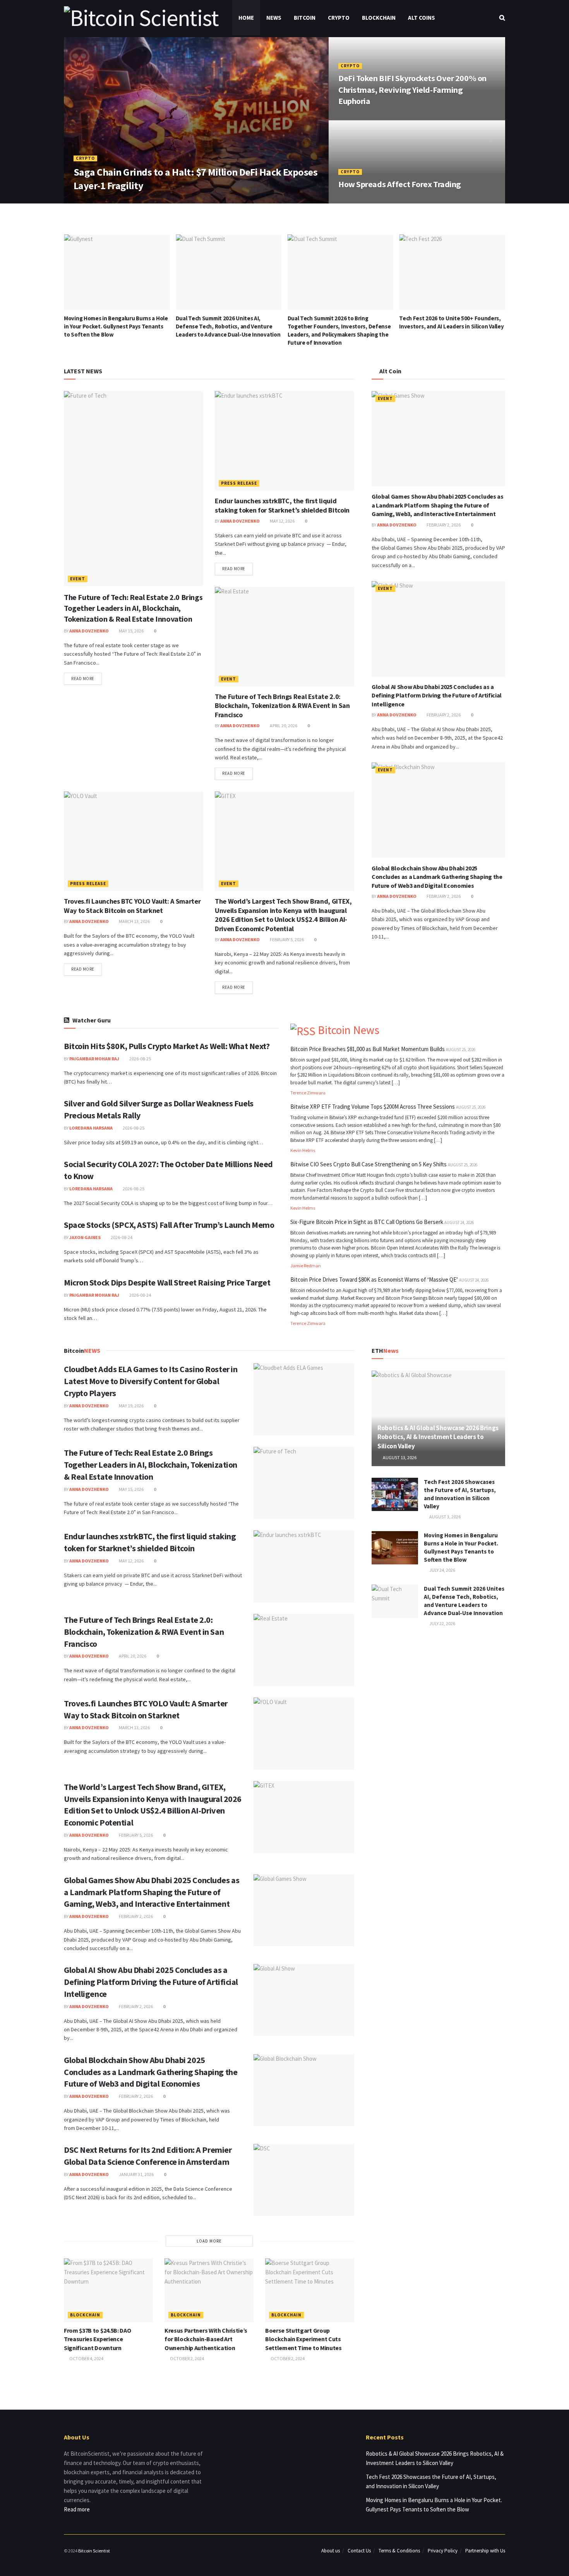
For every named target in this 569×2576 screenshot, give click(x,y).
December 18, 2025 (362, 201)
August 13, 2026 (399, 1457)
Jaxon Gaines (85, 1237)
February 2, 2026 (443, 525)
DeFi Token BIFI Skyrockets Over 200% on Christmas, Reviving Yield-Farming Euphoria (412, 90)
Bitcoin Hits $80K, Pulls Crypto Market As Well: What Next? (167, 1046)
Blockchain (379, 18)
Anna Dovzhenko (99, 201)
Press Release (239, 483)
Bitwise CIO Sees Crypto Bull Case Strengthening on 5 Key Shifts (368, 1164)
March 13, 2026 (134, 921)
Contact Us (359, 2551)
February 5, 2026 (286, 939)
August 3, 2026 (445, 1517)
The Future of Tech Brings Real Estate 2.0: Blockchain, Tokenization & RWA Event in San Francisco (282, 706)
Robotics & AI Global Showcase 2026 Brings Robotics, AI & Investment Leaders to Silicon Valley (438, 1437)
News (274, 18)
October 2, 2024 (187, 2358)
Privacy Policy (443, 2551)
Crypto (339, 18)
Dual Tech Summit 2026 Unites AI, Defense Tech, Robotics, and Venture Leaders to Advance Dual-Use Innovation (228, 326)
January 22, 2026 (146, 201)
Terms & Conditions (399, 2551)
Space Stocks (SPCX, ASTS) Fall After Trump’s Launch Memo (169, 1225)
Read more (83, 679)
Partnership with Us (485, 2551)
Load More (209, 2241)
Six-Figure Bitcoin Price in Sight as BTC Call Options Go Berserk (367, 1222)
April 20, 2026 (283, 726)
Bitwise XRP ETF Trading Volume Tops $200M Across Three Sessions (373, 1107)
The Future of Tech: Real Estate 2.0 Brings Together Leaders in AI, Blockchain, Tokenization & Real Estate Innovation (133, 608)
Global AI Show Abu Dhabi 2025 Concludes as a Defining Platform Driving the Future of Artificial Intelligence (437, 695)
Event (78, 579)
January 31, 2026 (136, 2174)
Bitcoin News (349, 1030)
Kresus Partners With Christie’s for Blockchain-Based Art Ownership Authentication (206, 2339)
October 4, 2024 (86, 2358)
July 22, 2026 (442, 1623)
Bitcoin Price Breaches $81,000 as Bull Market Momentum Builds (368, 1049)
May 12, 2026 (282, 521)
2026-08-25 (140, 1059)
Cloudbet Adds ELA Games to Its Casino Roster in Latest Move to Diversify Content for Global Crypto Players (151, 1381)
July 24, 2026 (442, 1570)
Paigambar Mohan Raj (94, 1059)
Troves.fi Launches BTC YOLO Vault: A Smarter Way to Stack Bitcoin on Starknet (132, 906)
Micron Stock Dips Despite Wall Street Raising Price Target (167, 1282)
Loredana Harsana (91, 1128)
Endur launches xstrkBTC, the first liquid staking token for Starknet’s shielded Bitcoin (282, 505)
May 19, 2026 (131, 1406)
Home (246, 18)
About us (331, 2551)
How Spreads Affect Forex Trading (400, 184)
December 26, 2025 (362, 117)
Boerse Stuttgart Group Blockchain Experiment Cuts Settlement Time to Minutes (303, 2339)
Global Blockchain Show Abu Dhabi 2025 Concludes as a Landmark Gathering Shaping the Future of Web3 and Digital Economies (437, 877)
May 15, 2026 (131, 631)
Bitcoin (305, 18)
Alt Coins (422, 18)
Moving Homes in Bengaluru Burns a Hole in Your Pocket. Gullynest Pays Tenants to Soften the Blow (116, 326)
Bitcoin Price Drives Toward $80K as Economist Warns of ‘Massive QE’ (374, 1279)
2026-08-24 (121, 1237)
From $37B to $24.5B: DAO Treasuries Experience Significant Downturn (97, 2339)
